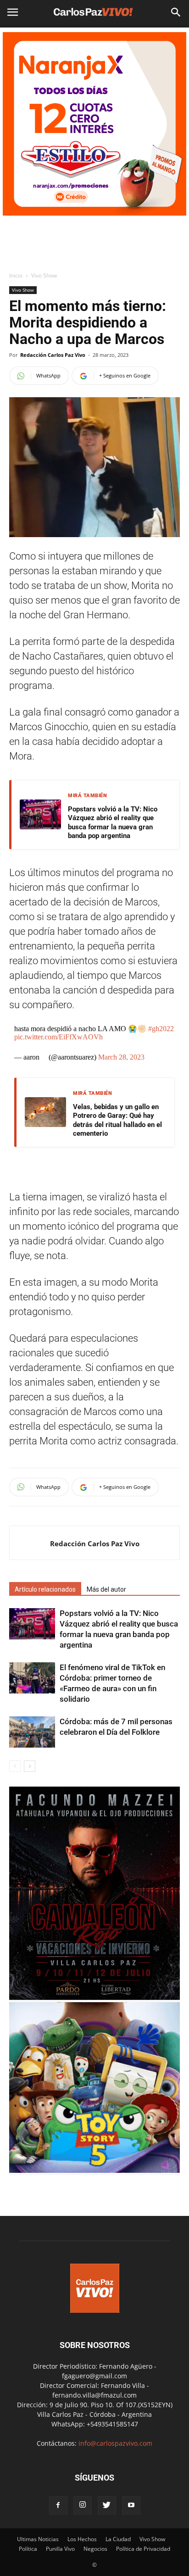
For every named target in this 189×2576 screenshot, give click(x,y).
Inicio (16, 275)
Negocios (95, 2549)
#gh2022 (161, 1029)
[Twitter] (107, 2505)
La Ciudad (118, 2539)
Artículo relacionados (45, 1589)
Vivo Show (44, 275)
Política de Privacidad (143, 2549)
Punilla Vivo (60, 2549)
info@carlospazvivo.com (115, 2443)
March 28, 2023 (121, 1057)
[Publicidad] (94, 124)
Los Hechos (82, 2539)
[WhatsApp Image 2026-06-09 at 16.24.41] (94, 1997)
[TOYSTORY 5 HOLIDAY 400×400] (94, 2170)
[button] (176, 12)
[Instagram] (83, 2505)
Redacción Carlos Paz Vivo (53, 355)
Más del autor (106, 1589)
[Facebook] (58, 2505)
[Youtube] (131, 2505)
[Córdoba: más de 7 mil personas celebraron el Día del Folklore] (32, 1732)
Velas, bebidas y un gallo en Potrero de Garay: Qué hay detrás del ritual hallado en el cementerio (117, 1120)
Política (28, 2549)
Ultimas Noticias (38, 2539)
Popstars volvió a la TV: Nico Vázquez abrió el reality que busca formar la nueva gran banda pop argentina (113, 823)
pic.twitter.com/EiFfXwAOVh (58, 1037)
